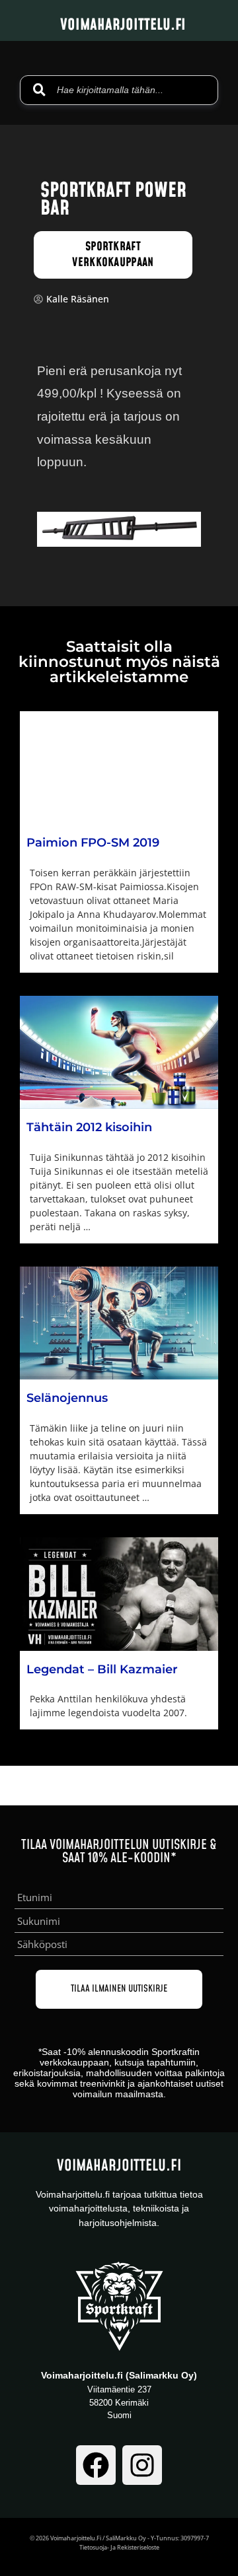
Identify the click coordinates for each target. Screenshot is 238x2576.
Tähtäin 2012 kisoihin (89, 1127)
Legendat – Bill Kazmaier (102, 1669)
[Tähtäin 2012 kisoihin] (119, 1052)
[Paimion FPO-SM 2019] (119, 768)
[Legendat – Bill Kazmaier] (119, 1594)
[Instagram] (142, 2465)
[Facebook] (96, 2465)
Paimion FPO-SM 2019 (95, 843)
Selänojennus (67, 1398)
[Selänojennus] (119, 1323)
